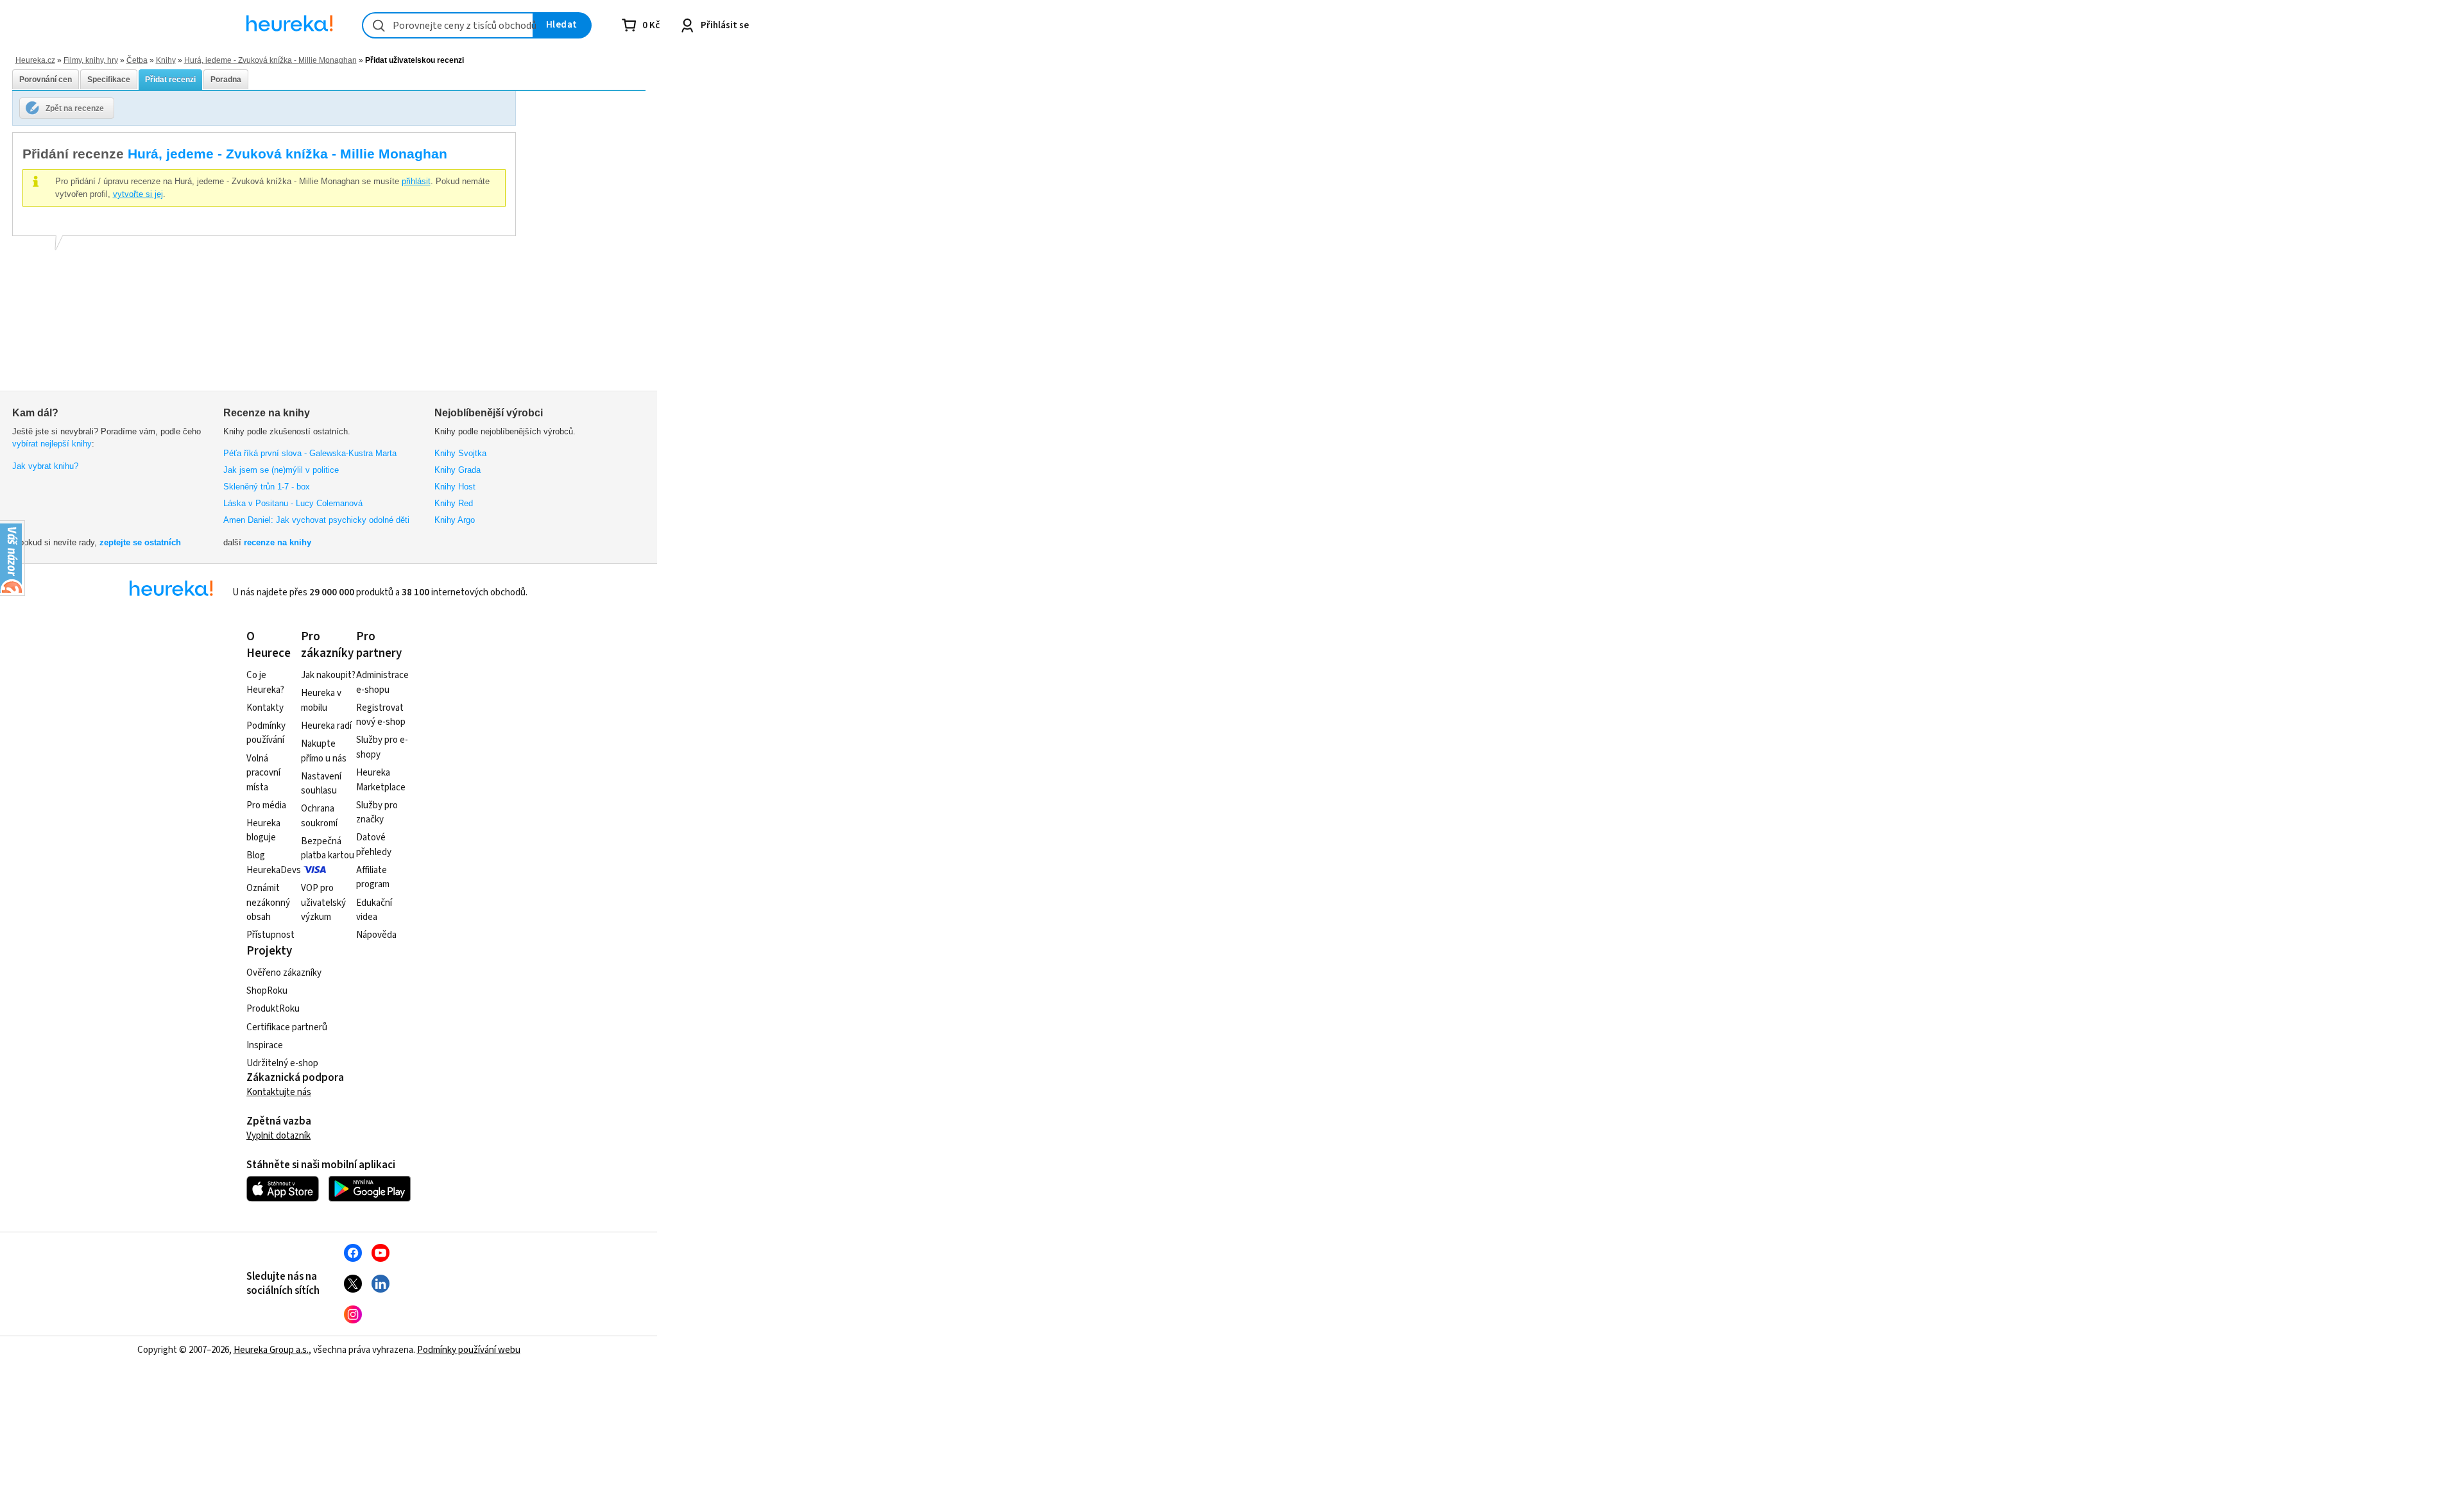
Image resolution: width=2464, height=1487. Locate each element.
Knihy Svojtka (460, 453)
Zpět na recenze (75, 108)
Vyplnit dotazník (278, 1136)
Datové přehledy (374, 845)
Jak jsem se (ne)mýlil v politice (281, 470)
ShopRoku (267, 991)
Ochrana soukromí (319, 816)
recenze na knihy (278, 542)
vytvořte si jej (138, 194)
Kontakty (265, 708)
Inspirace (265, 1045)
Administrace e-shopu (382, 683)
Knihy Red (454, 503)
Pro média (266, 805)
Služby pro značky (377, 813)
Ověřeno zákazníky (284, 973)
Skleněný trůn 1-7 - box (267, 487)
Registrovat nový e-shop (381, 715)
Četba (137, 60)
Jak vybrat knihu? (45, 466)
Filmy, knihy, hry (91, 60)
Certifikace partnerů (287, 1027)
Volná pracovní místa (263, 773)
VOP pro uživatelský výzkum (323, 903)
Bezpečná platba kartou (328, 849)
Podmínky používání (266, 733)
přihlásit (416, 181)
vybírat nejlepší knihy (52, 444)
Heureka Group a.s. (271, 1350)
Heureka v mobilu (321, 701)
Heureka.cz (35, 60)
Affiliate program (373, 878)
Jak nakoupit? (328, 675)
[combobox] (448, 25)
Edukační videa (374, 910)
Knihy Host (455, 487)
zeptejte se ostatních (140, 542)
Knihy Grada (458, 470)
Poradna (226, 80)
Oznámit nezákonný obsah (268, 903)
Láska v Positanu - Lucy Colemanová (293, 503)
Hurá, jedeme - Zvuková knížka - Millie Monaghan (270, 60)
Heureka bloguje (263, 831)
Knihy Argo (455, 520)
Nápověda (376, 935)
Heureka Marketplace (381, 780)
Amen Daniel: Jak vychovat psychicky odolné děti (316, 520)
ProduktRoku (273, 1009)
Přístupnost (270, 935)
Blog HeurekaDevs (274, 863)
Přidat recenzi (170, 80)
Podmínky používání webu (469, 1350)
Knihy (166, 60)
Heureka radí (326, 726)
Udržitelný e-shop (282, 1063)
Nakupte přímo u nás (324, 751)
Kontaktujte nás (279, 1092)
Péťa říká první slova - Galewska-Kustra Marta (310, 453)
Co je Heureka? (265, 683)
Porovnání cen (46, 80)
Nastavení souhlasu (321, 784)
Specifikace (109, 80)
